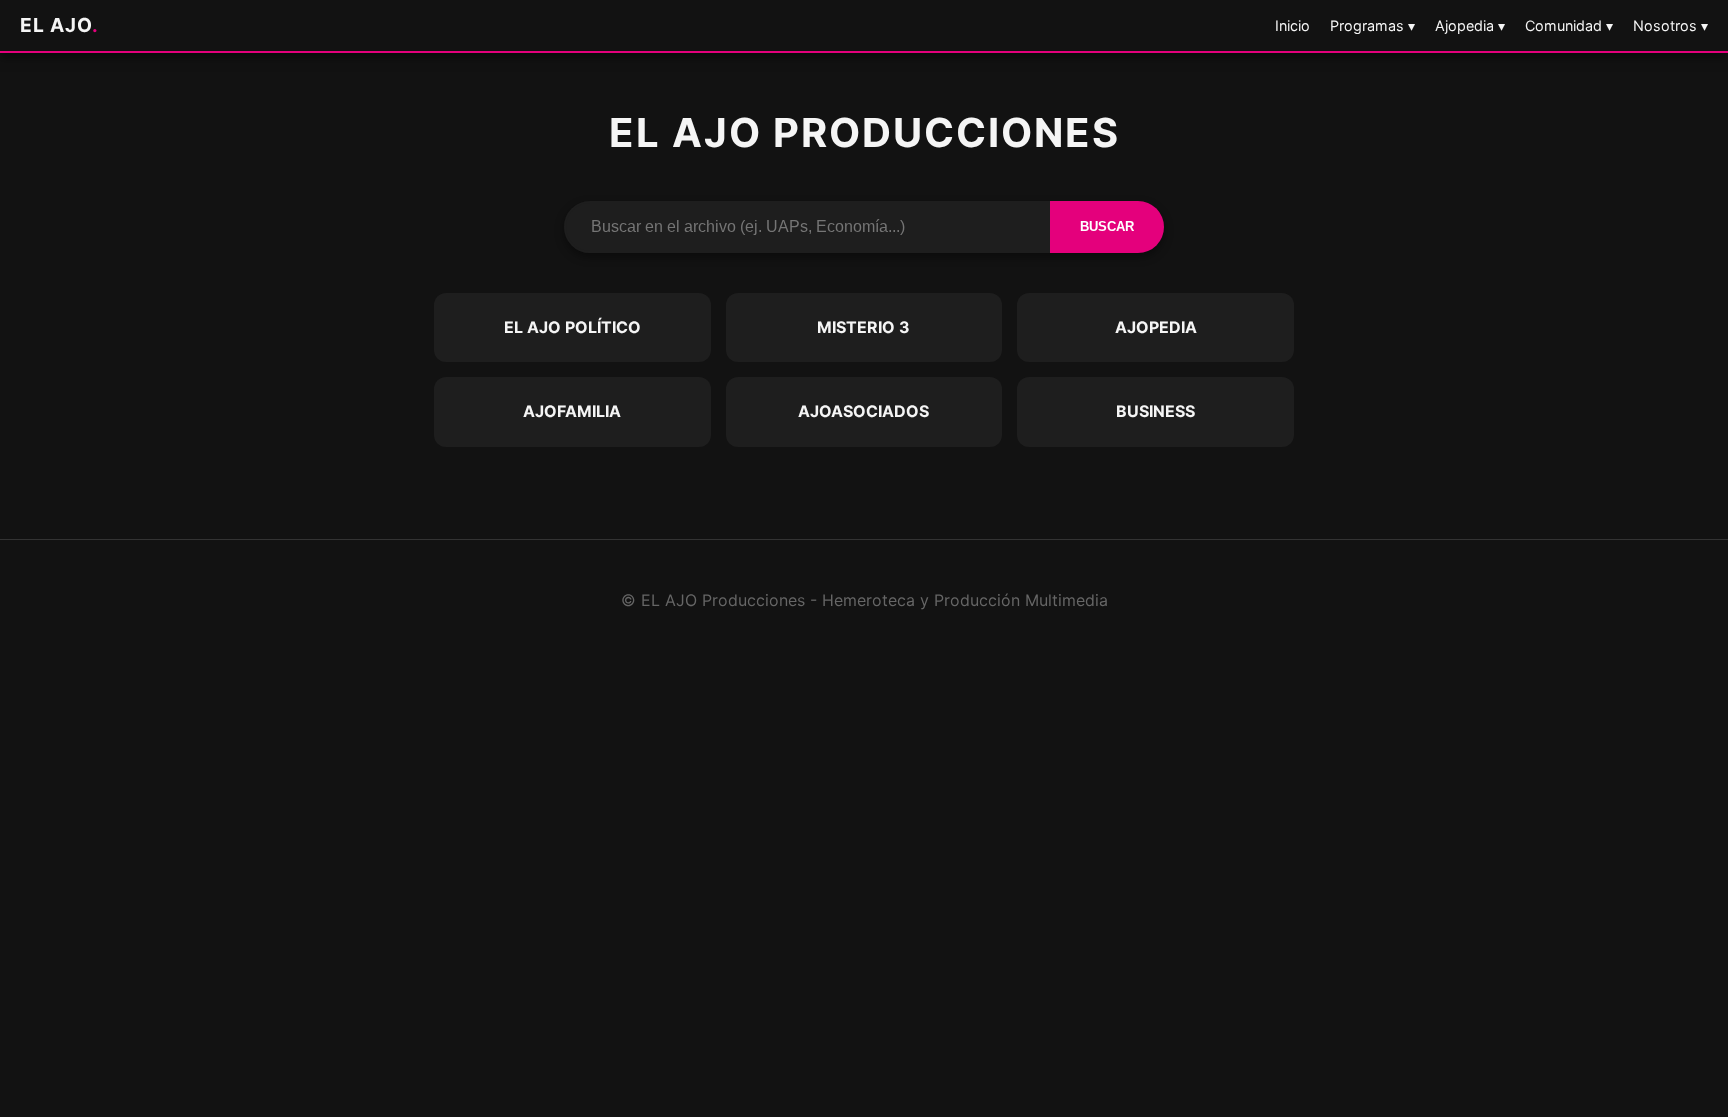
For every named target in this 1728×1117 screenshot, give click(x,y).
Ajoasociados (863, 411)
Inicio (1292, 25)
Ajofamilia (572, 411)
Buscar (1107, 226)
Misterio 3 (863, 327)
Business (1155, 411)
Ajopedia (1156, 327)
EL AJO (59, 25)
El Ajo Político (572, 327)
